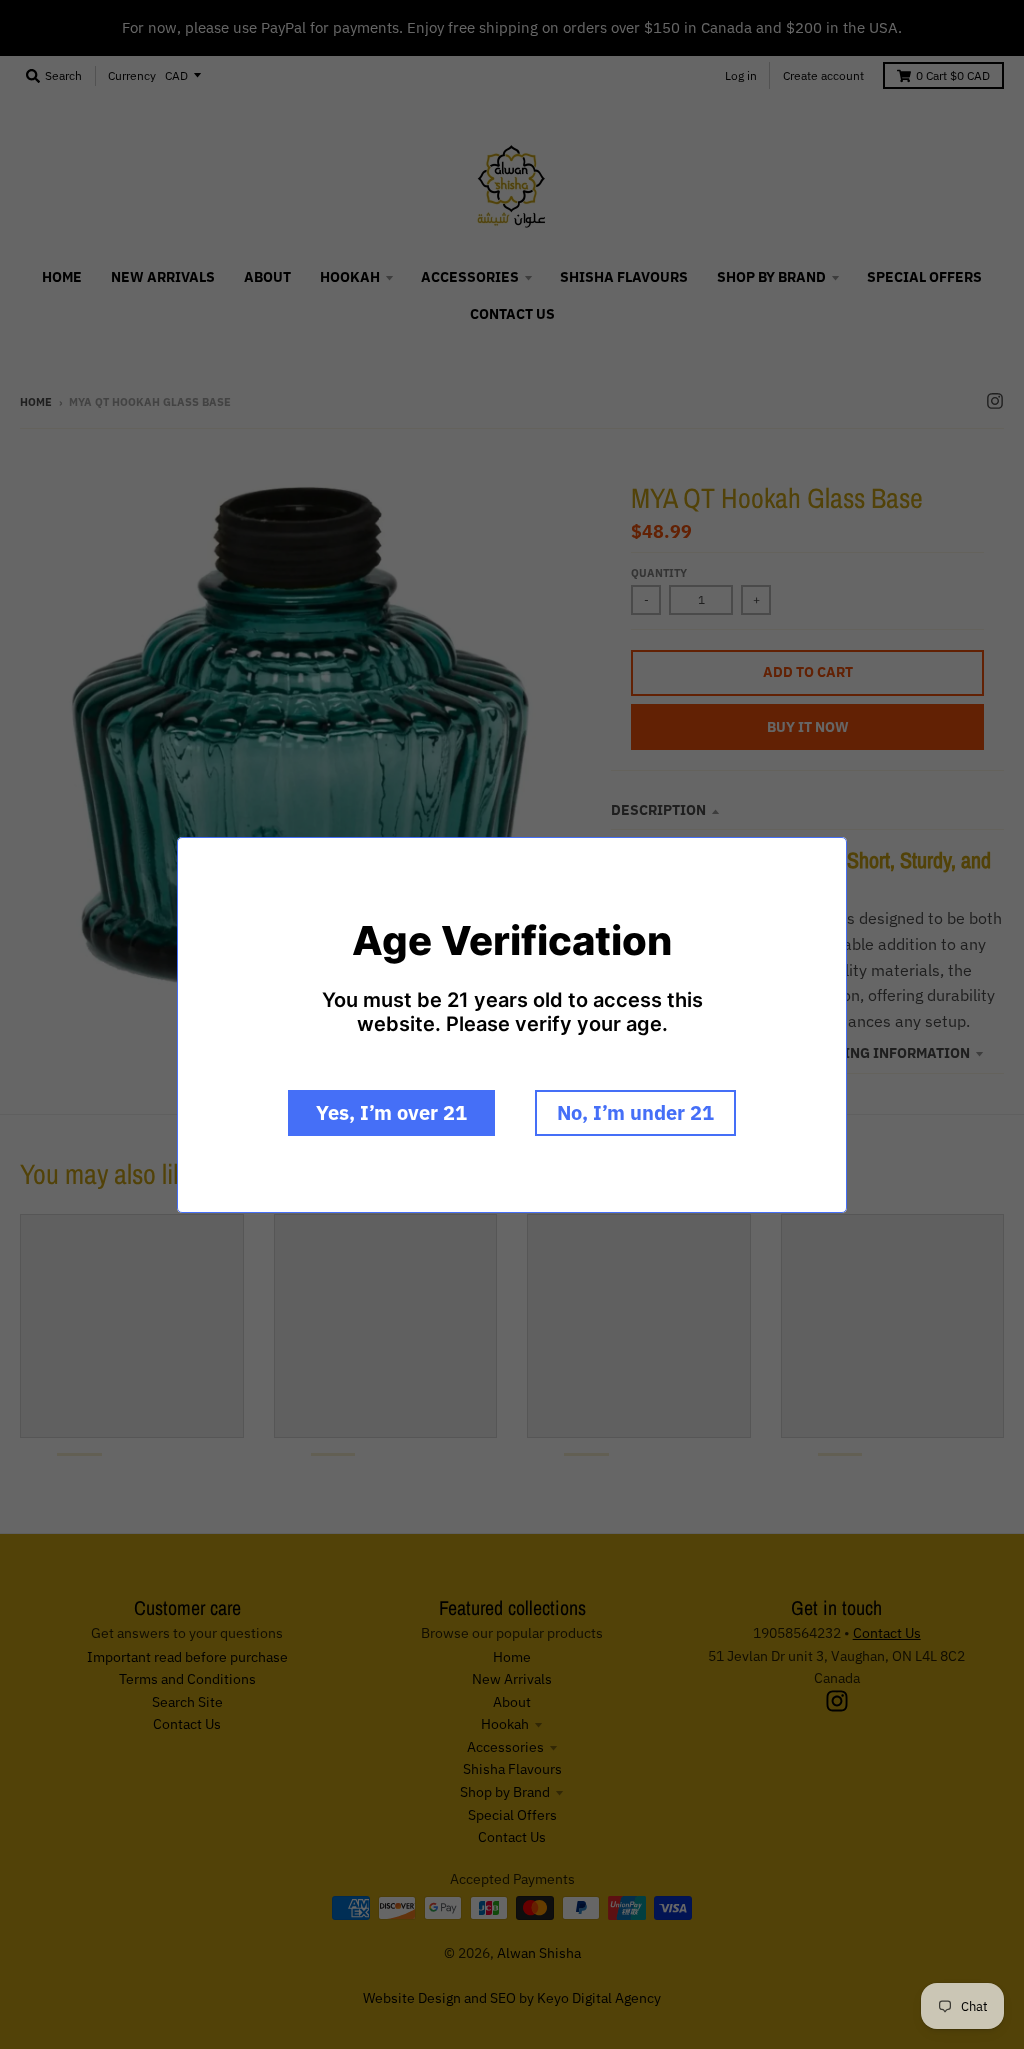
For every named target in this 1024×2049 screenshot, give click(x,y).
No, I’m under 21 (635, 1112)
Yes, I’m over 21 (391, 1112)
